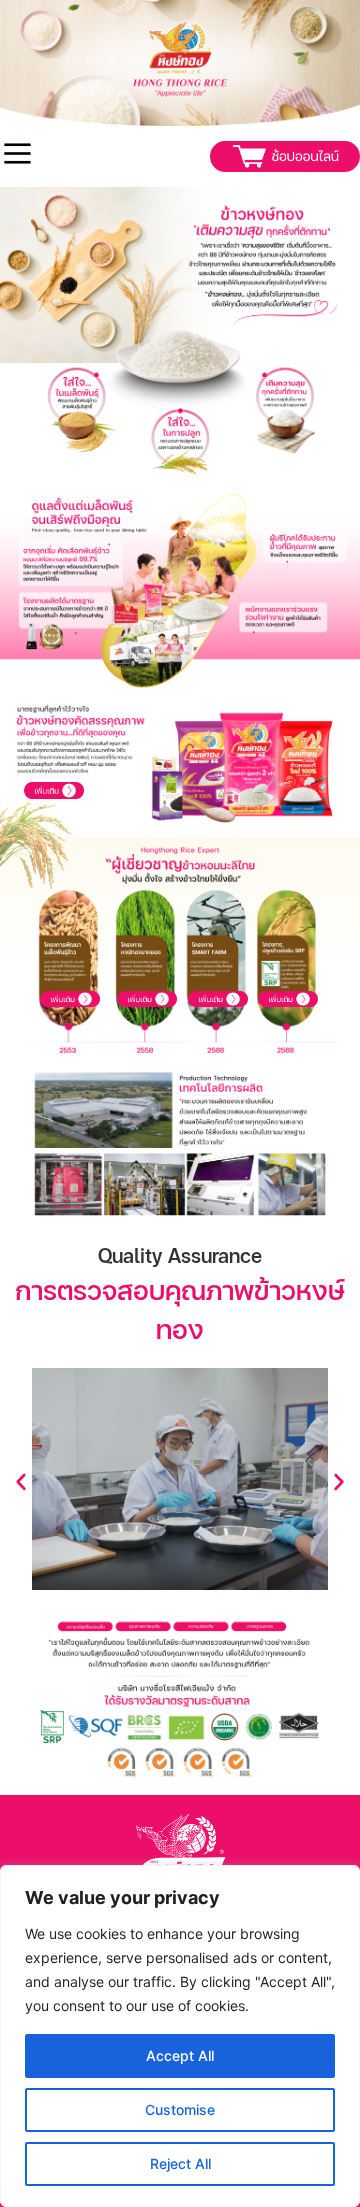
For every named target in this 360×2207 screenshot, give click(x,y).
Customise (180, 2109)
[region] (180, 2036)
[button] (21, 1482)
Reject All (180, 2163)
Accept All (180, 2055)
